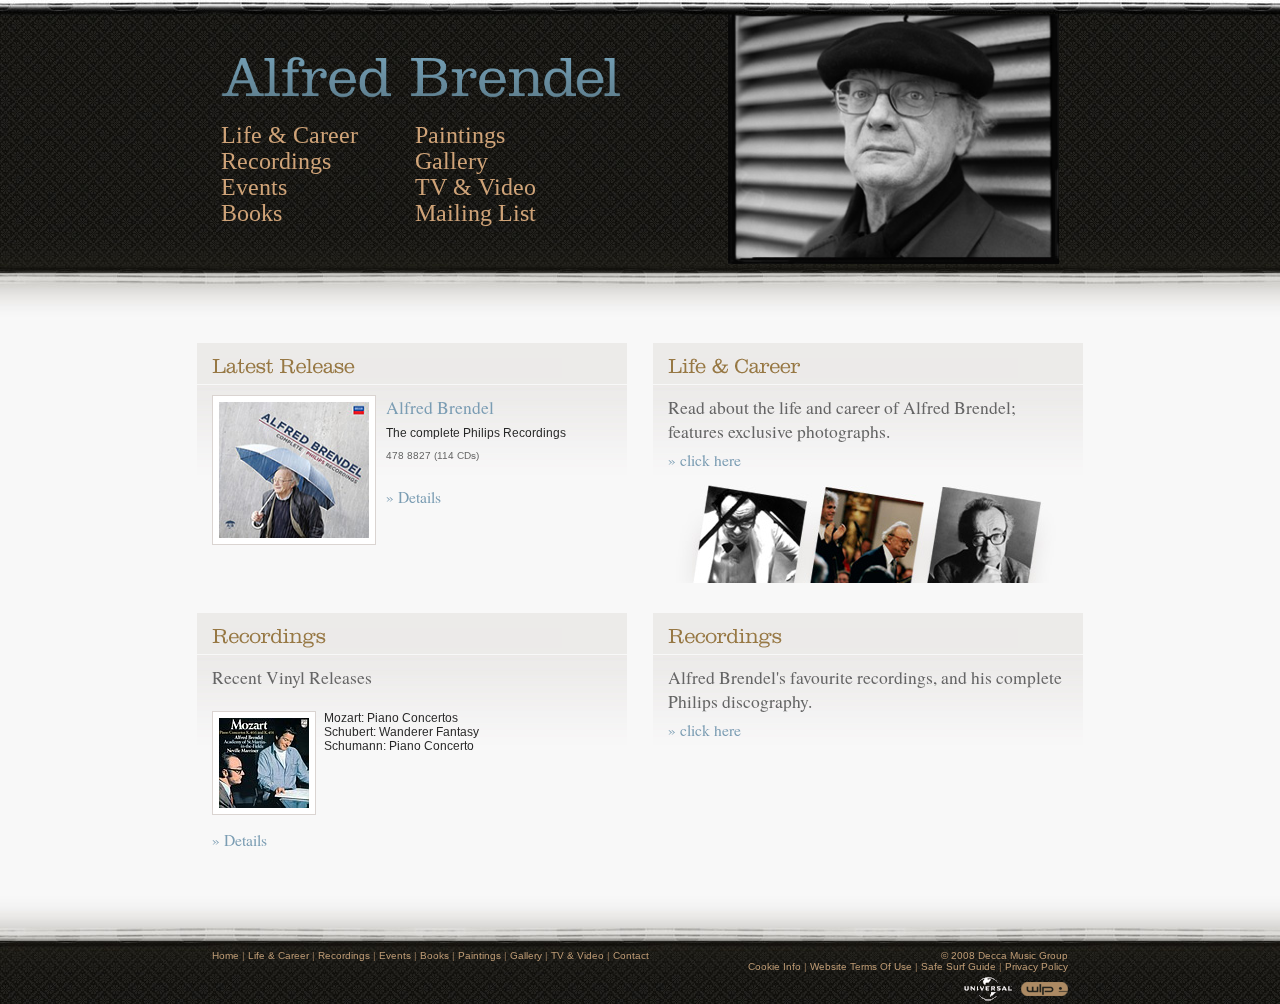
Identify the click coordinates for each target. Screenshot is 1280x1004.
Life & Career (289, 135)
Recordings (276, 161)
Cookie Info (774, 966)
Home (225, 955)
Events (254, 187)
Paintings (460, 135)
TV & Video (475, 187)
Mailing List (475, 213)
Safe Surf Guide (958, 966)
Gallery (451, 161)
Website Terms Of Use (861, 966)
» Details (413, 497)
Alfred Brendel (440, 407)
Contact (631, 955)
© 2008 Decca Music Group (1004, 955)
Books (251, 213)
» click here (704, 460)
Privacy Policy (1036, 966)
